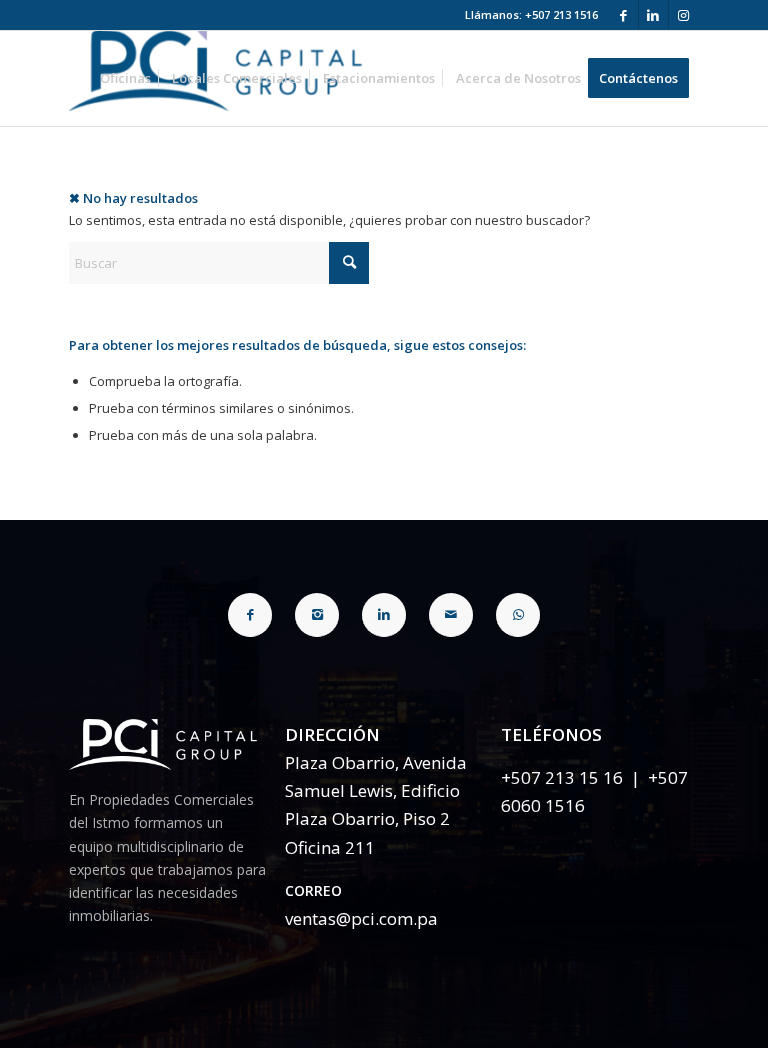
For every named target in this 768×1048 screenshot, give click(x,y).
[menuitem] (125, 78)
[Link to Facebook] (623, 15)
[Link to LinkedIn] (653, 15)
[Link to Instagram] (684, 15)
